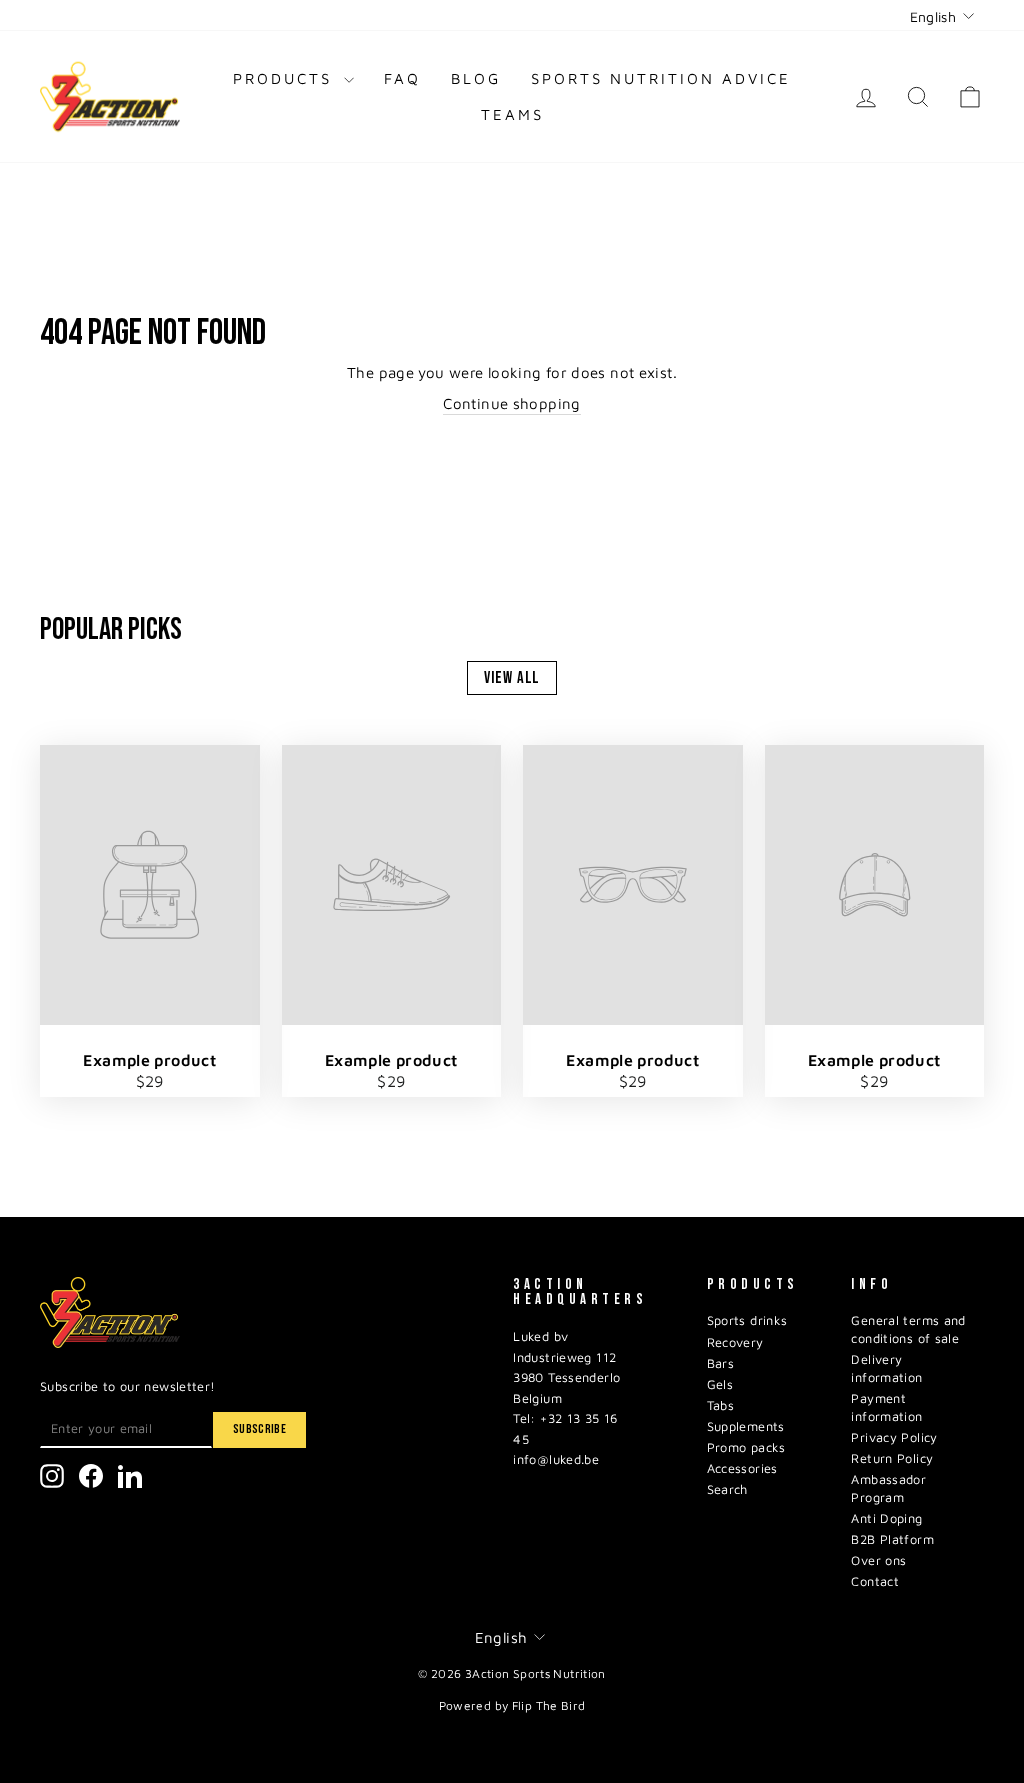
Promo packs (746, 1447)
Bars (721, 1363)
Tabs (721, 1405)
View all (512, 678)
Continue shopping (511, 403)
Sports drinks (747, 1320)
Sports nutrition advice (661, 78)
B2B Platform (892, 1539)
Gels (720, 1384)
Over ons (878, 1560)
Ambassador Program (888, 1488)
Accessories (742, 1468)
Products (286, 78)
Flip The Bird (549, 1705)
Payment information (886, 1407)
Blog (476, 78)
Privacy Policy (894, 1437)
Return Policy (892, 1458)
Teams (512, 114)
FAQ (402, 78)
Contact (875, 1581)
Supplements (746, 1426)
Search (727, 1489)
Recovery (735, 1342)
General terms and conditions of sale (908, 1329)
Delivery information (886, 1368)
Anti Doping (886, 1518)
